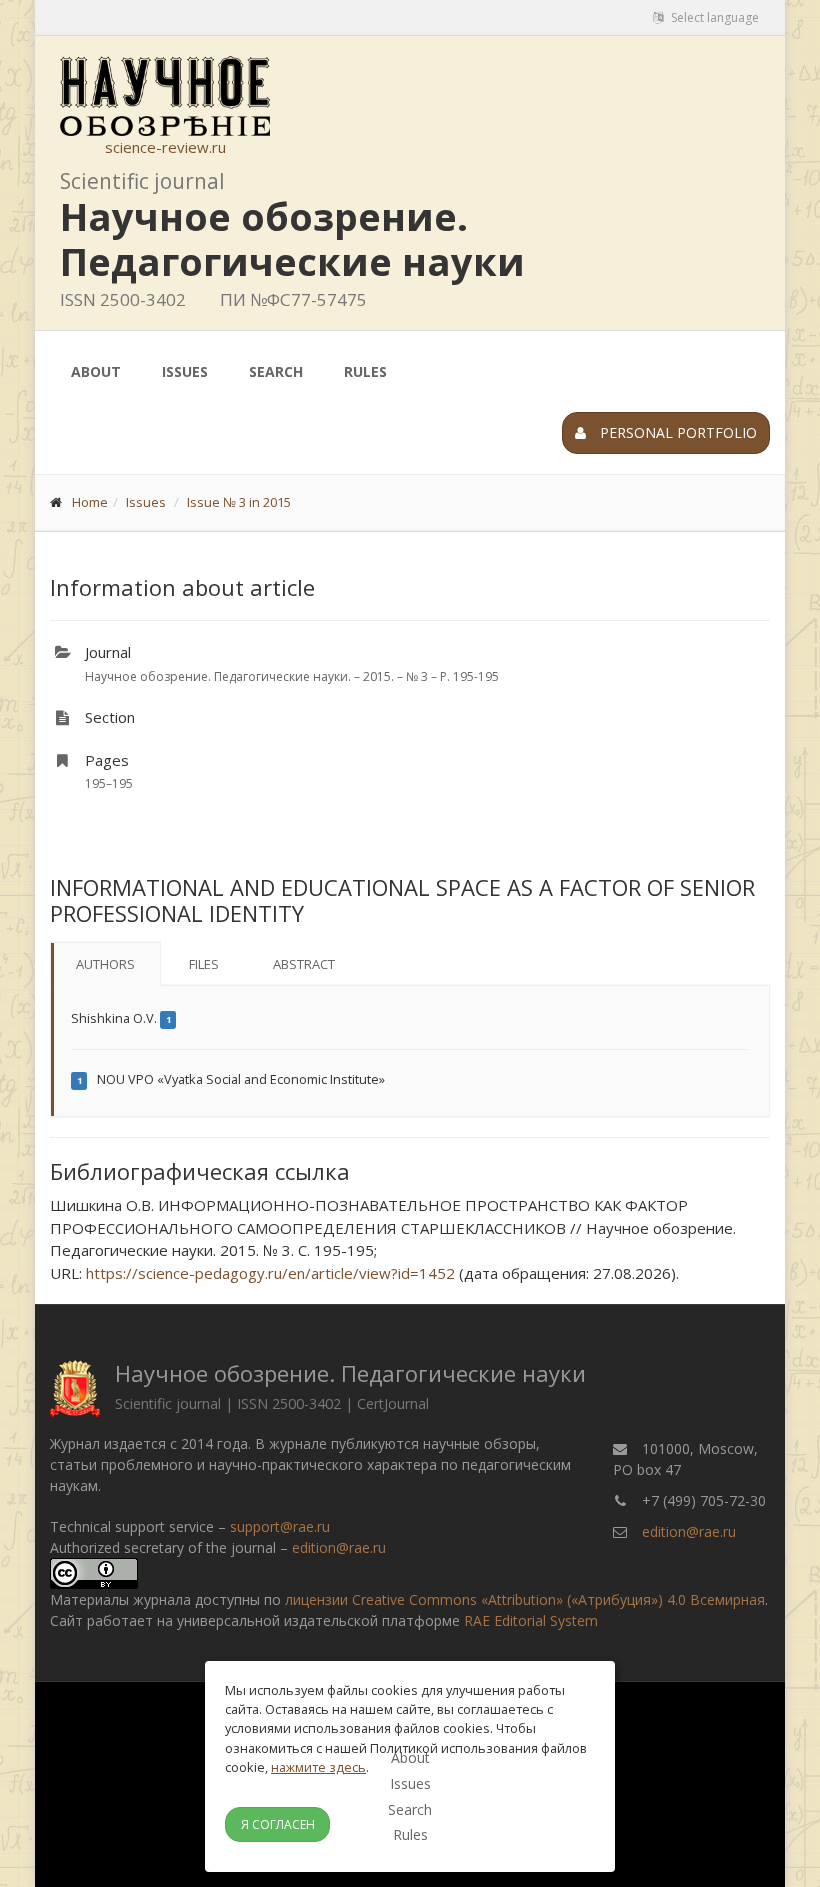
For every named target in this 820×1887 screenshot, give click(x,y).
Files (204, 964)
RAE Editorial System (531, 1620)
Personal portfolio (676, 432)
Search (276, 371)
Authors (105, 964)
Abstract (304, 964)
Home (90, 502)
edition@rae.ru (339, 1547)
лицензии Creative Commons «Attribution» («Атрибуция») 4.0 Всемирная (525, 1599)
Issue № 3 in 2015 (239, 502)
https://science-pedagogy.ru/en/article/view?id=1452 (270, 1273)
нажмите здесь (318, 1767)
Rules (365, 371)
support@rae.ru (280, 1526)
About (96, 371)
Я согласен (278, 1824)
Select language (713, 17)
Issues (185, 371)
